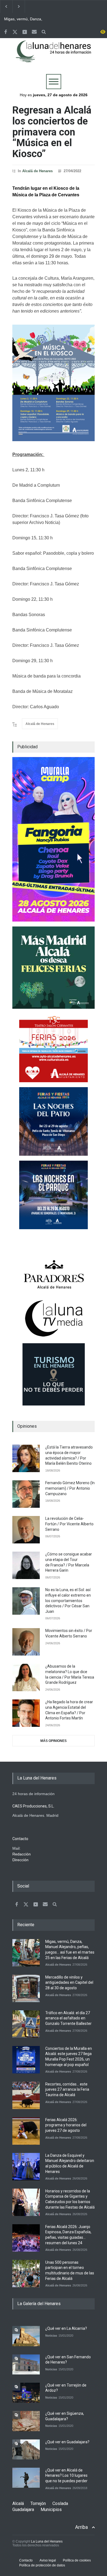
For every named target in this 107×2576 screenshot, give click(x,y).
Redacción (22, 1854)
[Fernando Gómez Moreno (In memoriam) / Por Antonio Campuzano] (26, 1494)
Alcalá (18, 2503)
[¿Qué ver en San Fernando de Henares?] (26, 2364)
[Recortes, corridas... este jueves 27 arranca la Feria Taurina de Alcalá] (26, 2095)
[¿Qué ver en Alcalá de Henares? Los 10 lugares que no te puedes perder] (26, 2478)
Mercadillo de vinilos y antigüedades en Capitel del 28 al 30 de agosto (69, 1983)
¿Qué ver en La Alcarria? (66, 2328)
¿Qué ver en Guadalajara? (67, 2442)
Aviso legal (48, 2560)
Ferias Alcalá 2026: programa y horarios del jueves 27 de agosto (66, 2125)
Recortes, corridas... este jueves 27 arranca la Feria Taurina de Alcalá (67, 2089)
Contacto (26, 2560)
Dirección (20, 1860)
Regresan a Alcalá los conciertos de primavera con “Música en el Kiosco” (52, 132)
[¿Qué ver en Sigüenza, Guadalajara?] (26, 2421)
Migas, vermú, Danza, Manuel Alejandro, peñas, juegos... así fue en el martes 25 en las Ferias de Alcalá (27, 19)
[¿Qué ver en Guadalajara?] (26, 2449)
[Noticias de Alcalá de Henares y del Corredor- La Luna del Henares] (54, 56)
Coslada (60, 2503)
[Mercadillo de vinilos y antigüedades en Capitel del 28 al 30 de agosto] (26, 1988)
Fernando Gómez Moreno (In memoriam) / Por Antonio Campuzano (70, 1488)
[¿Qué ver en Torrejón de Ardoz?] (26, 2393)
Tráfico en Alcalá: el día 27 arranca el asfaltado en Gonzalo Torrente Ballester (68, 2018)
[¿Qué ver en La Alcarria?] (26, 2336)
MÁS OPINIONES (54, 1741)
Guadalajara (23, 2510)
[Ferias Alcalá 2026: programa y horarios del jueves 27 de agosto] (26, 2131)
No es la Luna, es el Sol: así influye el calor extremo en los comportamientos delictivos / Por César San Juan (68, 1600)
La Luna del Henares (47, 2541)
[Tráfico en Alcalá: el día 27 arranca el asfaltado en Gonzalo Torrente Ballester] (26, 2024)
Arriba (81, 2527)
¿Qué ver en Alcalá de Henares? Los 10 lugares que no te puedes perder (66, 2476)
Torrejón (38, 2503)
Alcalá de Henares (37, 171)
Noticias (51, 2336)
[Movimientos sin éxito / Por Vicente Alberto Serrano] (26, 1642)
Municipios (51, 2510)
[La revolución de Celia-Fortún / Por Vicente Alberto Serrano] (26, 1530)
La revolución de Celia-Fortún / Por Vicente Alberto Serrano (69, 1524)
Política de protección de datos (42, 2565)
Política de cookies (77, 2560)
